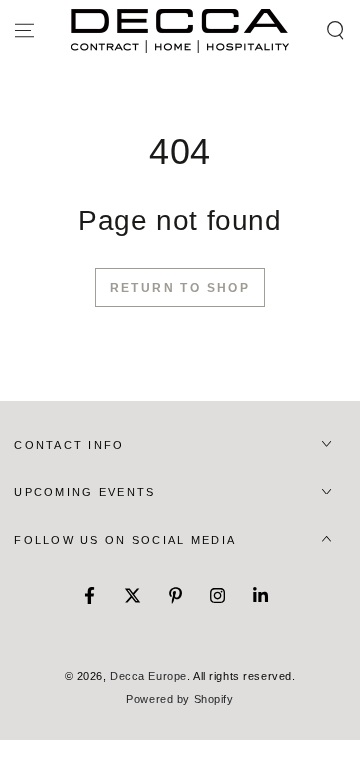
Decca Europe (148, 676)
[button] (335, 31)
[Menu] (24, 31)
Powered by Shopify (179, 699)
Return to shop (180, 288)
